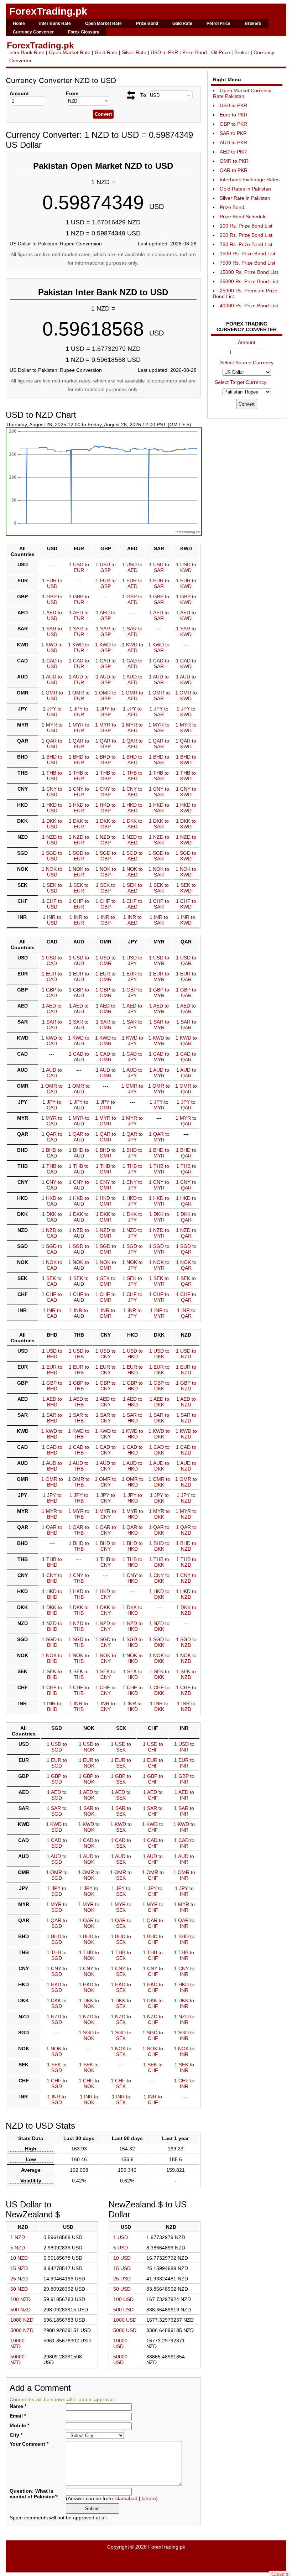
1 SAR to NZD (186, 1418)
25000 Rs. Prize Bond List (249, 281)
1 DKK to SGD (57, 2003)
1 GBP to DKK (159, 1386)
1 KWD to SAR (159, 647)
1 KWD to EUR (79, 647)
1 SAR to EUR (79, 631)
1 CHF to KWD (186, 904)
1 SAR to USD (52, 631)
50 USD (122, 2289)
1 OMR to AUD (79, 1089)
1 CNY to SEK (121, 1971)
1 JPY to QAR (186, 1105)
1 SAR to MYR (159, 1025)
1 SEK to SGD (57, 2067)
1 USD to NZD (186, 1354)
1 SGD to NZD (186, 1642)
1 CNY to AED (132, 792)
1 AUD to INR (184, 1859)
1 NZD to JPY (132, 1233)
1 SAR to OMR (106, 1025)
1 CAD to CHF (153, 1843)
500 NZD (20, 2310)
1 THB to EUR (79, 776)
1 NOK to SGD (57, 2051)
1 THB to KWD (186, 776)
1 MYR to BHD (52, 1514)
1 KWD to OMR (106, 1041)
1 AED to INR (184, 1795)
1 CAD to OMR (106, 1057)
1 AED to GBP (106, 615)
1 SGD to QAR (186, 1249)
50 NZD (19, 2289)
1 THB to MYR (159, 1169)
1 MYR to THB (79, 1514)
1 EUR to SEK (121, 1763)
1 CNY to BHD (52, 1578)
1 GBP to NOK (89, 1779)
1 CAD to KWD (186, 663)
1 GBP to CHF (153, 1779)
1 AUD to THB (79, 1466)
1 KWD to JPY (132, 1041)
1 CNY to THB (79, 1578)
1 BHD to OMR (106, 1153)
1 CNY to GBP (106, 792)
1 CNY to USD (52, 792)
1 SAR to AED (132, 631)
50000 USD (120, 2359)
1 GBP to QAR (186, 993)
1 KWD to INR (184, 1827)
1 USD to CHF (153, 1747)
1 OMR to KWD (186, 696)
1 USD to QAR (186, 961)
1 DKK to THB (79, 1610)
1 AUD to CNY (106, 1466)
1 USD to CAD (52, 961)
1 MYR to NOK (89, 1907)
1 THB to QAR (186, 1169)
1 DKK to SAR (159, 824)
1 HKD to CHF (153, 1987)
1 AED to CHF (153, 1795)
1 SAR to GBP (106, 631)
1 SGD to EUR (79, 856)
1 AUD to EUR (79, 680)
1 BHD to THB (79, 1546)
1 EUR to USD (52, 583)
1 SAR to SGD (57, 1811)
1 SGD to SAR (159, 856)
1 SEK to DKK (159, 1674)
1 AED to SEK (121, 1795)
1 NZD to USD (52, 840)
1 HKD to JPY (132, 1201)
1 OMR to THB (79, 1482)
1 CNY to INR (184, 1971)
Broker (242, 52)
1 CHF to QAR (186, 1297)
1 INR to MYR (159, 1313)
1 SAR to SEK (121, 1811)
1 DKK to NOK (89, 2003)
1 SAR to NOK (89, 1811)
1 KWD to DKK (159, 1434)
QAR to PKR (234, 170)
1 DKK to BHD (52, 1610)
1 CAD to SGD (57, 1843)
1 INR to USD (52, 920)
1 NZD (18, 2237)
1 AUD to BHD (52, 1466)
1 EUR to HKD (133, 1370)
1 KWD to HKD (132, 1434)
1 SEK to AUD (79, 1281)
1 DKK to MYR (159, 1217)
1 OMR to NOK (89, 1875)
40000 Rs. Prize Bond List (249, 306)
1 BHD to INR (184, 1939)
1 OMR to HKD (133, 1482)
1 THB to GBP (106, 776)
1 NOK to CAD (52, 1265)
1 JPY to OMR (106, 1105)
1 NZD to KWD (186, 840)
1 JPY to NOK (89, 1891)
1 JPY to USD (52, 712)
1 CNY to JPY (132, 1185)
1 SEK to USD (52, 888)
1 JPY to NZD (186, 1498)
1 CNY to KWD (186, 792)
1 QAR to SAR (159, 744)
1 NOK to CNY (106, 1658)
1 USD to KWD (186, 567)
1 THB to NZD (186, 1562)
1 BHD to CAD (52, 1153)
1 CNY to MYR (159, 1185)
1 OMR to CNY (106, 1482)
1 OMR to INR (184, 1875)
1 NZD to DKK (159, 1626)
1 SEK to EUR (79, 888)
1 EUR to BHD (52, 1370)
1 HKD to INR (184, 1987)
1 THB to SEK (121, 1955)
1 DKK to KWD (186, 824)
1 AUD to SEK (121, 1859)
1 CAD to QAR (186, 1057)
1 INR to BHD (52, 1706)
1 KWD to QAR (186, 1041)
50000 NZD (17, 2359)
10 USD (122, 2258)
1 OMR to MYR (159, 1089)
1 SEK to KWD (186, 888)
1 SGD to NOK (89, 2035)
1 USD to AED (132, 567)
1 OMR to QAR (186, 1089)
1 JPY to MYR (159, 1105)
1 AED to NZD (186, 1402)
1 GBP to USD (52, 599)
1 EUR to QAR (186, 977)
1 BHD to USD (52, 760)
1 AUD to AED (132, 680)
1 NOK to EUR (79, 872)
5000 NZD (22, 2330)
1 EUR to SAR (159, 583)
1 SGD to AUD (79, 1249)
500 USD (123, 2310)
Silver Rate (134, 52)
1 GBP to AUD (79, 993)
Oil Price (221, 52)
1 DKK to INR (184, 2003)
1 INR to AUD (79, 1313)
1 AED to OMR (106, 1009)
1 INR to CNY (106, 1706)
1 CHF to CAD (52, 1297)
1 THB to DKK (159, 1562)
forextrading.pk (188, 532)
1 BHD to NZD (186, 1546)
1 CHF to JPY (132, 1297)
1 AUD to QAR (186, 1073)
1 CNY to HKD (133, 1578)
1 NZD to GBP (106, 840)
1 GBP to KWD (186, 599)
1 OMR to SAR (159, 696)
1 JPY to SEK (121, 1891)
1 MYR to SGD (57, 1907)
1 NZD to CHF (153, 2019)
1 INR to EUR (79, 920)
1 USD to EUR (79, 567)
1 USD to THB (79, 1354)
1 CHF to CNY (106, 1690)
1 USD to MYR (159, 961)
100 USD (123, 2299)
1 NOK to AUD (79, 1265)
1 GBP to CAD (52, 993)
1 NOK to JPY (132, 1265)
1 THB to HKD (132, 1562)
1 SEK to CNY (106, 1674)
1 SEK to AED (132, 888)
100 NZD (20, 2299)
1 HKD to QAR (186, 1201)
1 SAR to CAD (52, 1025)
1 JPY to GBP (106, 712)
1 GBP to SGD (57, 1779)
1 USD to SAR (159, 567)
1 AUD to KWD (186, 680)
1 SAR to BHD (52, 1418)
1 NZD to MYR (159, 1233)
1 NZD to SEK (121, 2019)
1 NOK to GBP (106, 872)
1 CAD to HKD (133, 1450)
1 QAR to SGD (57, 1923)
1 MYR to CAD (52, 1121)
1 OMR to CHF (153, 1875)
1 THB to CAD (52, 1169)
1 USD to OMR (106, 961)
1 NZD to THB (79, 1626)
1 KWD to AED (132, 647)
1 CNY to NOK (89, 1971)
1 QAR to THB (79, 1530)
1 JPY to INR (184, 1891)
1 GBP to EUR (79, 599)
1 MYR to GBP (106, 728)
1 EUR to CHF (153, 1763)
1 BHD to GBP (106, 760)
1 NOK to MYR (159, 1265)
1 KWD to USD (52, 647)
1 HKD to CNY (106, 1594)
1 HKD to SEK (121, 1987)
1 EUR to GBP (106, 583)
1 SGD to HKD (132, 1642)
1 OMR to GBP (106, 696)
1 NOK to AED (132, 872)
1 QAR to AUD (79, 1137)
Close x (280, 2573)
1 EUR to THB (79, 1370)
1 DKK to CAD (52, 1217)
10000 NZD (17, 2343)
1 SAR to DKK (159, 1418)
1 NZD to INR (184, 2019)
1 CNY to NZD (186, 1578)
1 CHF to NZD (186, 1690)
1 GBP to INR (184, 1779)
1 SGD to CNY (106, 1642)
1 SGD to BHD (52, 1642)
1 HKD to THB (79, 1594)
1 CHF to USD (52, 904)
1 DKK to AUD (79, 1217)
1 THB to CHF (153, 1955)
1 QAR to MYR (159, 1137)
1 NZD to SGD (57, 2019)
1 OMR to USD (52, 696)
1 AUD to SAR (159, 680)
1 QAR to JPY (132, 1137)
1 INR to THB (79, 1706)
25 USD (122, 2279)
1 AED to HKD (133, 1402)
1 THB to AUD (79, 1169)
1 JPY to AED (132, 712)
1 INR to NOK (89, 2099)
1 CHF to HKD (133, 1690)
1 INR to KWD (186, 920)
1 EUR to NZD (186, 1370)
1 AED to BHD (52, 1402)
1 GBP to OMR (106, 993)
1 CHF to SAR (159, 904)
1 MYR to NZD (186, 1514)
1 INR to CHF (153, 2099)
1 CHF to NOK (89, 2083)
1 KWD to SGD (57, 1827)
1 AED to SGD (57, 1795)
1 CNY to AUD (79, 1185)
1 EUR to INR (184, 1763)
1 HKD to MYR (159, 1201)
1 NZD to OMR (106, 1233)
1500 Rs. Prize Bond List (247, 254)
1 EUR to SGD (57, 1763)
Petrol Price (218, 24)
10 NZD (19, 2258)
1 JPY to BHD (52, 1498)
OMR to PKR (234, 161)
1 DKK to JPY (132, 1217)
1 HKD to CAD (52, 1201)
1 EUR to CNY (106, 1370)
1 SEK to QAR (186, 1281)
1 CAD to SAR (159, 663)
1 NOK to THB (79, 1658)
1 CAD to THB (79, 1450)
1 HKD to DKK (159, 1594)
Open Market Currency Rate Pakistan (242, 93)
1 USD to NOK (89, 1747)
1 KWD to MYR (159, 1041)
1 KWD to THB (79, 1434)
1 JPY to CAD (52, 1105)
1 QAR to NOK (89, 1923)
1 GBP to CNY (106, 1386)
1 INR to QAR (186, 1313)
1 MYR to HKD (133, 1514)
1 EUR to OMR (106, 977)
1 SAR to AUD (79, 1025)
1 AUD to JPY (132, 1073)
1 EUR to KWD (186, 583)
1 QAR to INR (184, 1923)
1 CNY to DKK (159, 1578)
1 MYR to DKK (159, 1514)
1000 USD (125, 2320)
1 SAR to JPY (132, 1025)
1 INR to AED (132, 920)
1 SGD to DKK (159, 1642)
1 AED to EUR (79, 615)
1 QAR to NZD (186, 1530)
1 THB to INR (184, 1955)
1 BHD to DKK (159, 1546)
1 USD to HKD (133, 1354)
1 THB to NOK (89, 1955)
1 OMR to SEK (121, 1875)
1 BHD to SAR (159, 760)
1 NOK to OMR (106, 1265)
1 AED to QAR (186, 1009)
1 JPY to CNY (106, 1498)
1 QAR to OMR (106, 1137)
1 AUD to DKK (159, 1466)
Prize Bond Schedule (243, 217)
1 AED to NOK (89, 1795)
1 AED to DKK (159, 1402)
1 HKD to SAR (159, 808)
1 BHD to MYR (159, 1153)
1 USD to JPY (132, 961)
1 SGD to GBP (106, 856)
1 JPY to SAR (159, 712)
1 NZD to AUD (79, 1233)
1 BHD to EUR (79, 760)
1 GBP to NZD (186, 1386)
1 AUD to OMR (106, 1073)
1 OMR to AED (132, 696)
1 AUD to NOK (89, 1859)
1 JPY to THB (79, 1498)
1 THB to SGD (57, 1955)
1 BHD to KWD (186, 760)
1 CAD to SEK (121, 1843)
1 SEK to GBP (106, 888)
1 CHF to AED (132, 904)
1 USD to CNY (106, 1354)
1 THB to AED (132, 776)
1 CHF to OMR (106, 1297)
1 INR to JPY (132, 1313)
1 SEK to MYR (159, 1281)
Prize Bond (147, 24)
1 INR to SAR (159, 920)
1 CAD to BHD (52, 1450)
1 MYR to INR (184, 1907)
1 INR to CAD (52, 1313)
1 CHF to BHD (52, 1690)
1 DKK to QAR (186, 1217)
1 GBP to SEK (121, 1779)
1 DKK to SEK (121, 2003)
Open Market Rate (103, 24)
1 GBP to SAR (159, 599)
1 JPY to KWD (186, 712)
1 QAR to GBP (106, 744)
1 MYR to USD (52, 728)
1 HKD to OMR (106, 1201)
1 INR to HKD (132, 1706)
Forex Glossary (84, 32)
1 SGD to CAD (52, 1249)
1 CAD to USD (52, 663)
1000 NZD (22, 2320)
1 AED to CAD (52, 1009)
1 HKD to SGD (57, 1987)
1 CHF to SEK (121, 2083)
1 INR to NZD (186, 1706)
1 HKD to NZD (186, 1594)
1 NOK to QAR (186, 1265)
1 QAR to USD (52, 744)
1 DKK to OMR (106, 1217)
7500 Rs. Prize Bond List (247, 263)
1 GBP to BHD (52, 1386)
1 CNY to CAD (52, 1185)
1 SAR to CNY (106, 1418)
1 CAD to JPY (132, 1057)
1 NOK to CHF (153, 2051)
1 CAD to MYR (159, 1057)
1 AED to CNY (106, 1402)
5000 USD (125, 2330)
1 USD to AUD (79, 961)
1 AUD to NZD (186, 1466)
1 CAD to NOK (89, 1843)
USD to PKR (164, 52)
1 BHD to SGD (57, 1939)
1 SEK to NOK (89, 2067)
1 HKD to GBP (106, 808)
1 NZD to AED (132, 840)
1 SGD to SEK (121, 2035)
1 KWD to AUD (79, 1041)
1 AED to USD (52, 615)
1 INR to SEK (121, 2099)
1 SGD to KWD (186, 856)
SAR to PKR (233, 133)
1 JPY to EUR (79, 712)
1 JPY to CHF (153, 1891)
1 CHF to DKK (159, 1690)
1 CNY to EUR (79, 792)
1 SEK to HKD (133, 1674)
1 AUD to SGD (57, 1859)
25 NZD (19, 2279)
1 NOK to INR (184, 2051)
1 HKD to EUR (79, 808)
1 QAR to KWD (186, 744)
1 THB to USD (52, 776)
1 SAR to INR (184, 1811)
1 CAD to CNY (106, 1450)
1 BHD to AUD (79, 1153)
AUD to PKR (233, 142)
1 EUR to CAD (52, 977)
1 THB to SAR (159, 776)
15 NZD (19, 2268)
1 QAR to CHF (153, 1923)
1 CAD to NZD (186, 1450)
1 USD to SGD (57, 1747)
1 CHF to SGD (57, 2083)
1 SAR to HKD (132, 1418)
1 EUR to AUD (79, 977)
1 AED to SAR (159, 615)
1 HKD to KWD (186, 808)
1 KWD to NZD (186, 1434)
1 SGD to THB (79, 1642)
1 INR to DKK (159, 1706)
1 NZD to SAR (159, 840)
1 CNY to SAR (159, 792)
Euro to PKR (234, 115)
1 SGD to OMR (106, 1249)
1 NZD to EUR (79, 840)
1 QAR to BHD (52, 1530)
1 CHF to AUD (79, 1297)
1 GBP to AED (132, 599)
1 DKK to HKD (132, 1610)
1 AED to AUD (79, 1009)
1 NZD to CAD (52, 1233)
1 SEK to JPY (132, 1281)
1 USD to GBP (106, 567)
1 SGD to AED (132, 856)
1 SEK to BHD (52, 1674)
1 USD (121, 2237)
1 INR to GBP (106, 920)
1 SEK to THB (79, 1674)
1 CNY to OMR (106, 1185)
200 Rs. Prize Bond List (246, 235)
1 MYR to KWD (186, 728)
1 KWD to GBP (106, 647)
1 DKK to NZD (186, 1610)
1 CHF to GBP (106, 904)
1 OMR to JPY (132, 1089)
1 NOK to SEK (121, 2051)
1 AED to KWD (186, 615)
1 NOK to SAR (159, 872)
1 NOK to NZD (186, 1658)
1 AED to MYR (159, 1009)
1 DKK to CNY (106, 1610)
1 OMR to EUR (79, 696)
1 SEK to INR (184, 2067)
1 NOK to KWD (186, 872)
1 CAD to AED (132, 663)
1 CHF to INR (184, 2083)
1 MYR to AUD (79, 1121)
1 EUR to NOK (89, 1763)
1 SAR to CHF (153, 1811)
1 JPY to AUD (79, 1105)
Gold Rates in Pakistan (245, 189)
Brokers (253, 24)
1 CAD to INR (184, 1843)
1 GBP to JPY (132, 993)
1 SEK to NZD (186, 1674)
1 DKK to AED (132, 824)
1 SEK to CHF (153, 2067)
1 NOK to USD (52, 872)
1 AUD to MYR (159, 1073)
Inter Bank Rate (55, 24)
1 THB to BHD (52, 1562)
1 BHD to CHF (153, 1939)
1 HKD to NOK (89, 1987)
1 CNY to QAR (186, 1185)
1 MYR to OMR (106, 1121)
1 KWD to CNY (106, 1434)
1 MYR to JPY (132, 1121)
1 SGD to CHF (153, 2035)
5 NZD (18, 2248)
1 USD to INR (184, 1747)
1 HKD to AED (132, 808)
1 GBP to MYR (159, 993)
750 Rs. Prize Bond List (246, 244)
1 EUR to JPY (132, 977)
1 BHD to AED (132, 760)
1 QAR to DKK (159, 1530)
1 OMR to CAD (52, 1089)
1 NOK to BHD (52, 1658)
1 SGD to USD (52, 856)
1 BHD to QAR (186, 1153)
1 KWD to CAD (52, 1041)
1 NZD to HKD (133, 1626)
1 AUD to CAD (52, 1073)
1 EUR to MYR (159, 977)
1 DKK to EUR (79, 824)
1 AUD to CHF (153, 1859)
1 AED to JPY (132, 1009)
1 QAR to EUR (79, 744)
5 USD (121, 2248)
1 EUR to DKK (159, 1370)
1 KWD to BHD (52, 1434)
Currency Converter (33, 32)
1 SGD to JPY (132, 1249)
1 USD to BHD (52, 1354)
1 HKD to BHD (52, 1594)
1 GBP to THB (79, 1386)
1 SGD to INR (184, 2035)
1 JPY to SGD (57, 1891)
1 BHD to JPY (132, 1153)
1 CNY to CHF (153, 1971)
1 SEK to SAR (159, 888)
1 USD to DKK (159, 1354)
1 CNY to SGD (57, 1971)
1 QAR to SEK (121, 1923)
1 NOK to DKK (159, 1658)
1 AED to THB (79, 1402)
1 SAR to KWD (186, 631)
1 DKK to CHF (153, 2003)
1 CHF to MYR (159, 1297)
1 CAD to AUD (79, 1057)
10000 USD (120, 2343)
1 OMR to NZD (186, 1482)
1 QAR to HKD (132, 1530)
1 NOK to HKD (132, 1658)
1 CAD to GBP (106, 663)
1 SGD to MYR (159, 1249)
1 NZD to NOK (89, 2019)
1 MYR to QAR (186, 1121)
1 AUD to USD (52, 680)
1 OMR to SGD (57, 1875)
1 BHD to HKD (133, 1546)
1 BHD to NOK (89, 1939)
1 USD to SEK (121, 1747)
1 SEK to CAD (52, 1281)
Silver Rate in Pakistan (245, 198)
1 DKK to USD (52, 824)
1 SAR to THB (79, 1418)
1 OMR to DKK (159, 1482)
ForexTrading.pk (48, 11)
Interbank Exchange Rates (250, 179)
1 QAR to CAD (52, 1137)
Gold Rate (182, 24)
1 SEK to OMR (106, 1281)
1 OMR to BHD (52, 1482)
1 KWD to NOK (89, 1827)
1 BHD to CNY (106, 1546)
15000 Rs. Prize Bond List (249, 272)
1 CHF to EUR (79, 904)
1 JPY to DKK (159, 1498)
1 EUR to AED (132, 583)
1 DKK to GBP (106, 824)
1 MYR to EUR (79, 728)
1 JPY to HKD (133, 1498)
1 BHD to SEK (121, 1939)
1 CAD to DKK (159, 1450)
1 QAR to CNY (106, 1530)
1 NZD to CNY (106, 1626)
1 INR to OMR (106, 1313)
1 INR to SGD (57, 2099)
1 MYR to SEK (121, 1907)
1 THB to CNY (106, 1562)
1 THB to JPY (132, 1169)
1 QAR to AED (132, 744)
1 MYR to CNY (106, 1514)
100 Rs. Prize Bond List (246, 226)
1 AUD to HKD (132, 1466)
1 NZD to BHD (52, 1626)
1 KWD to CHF (153, 1827)
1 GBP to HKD (133, 1386)
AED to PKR (233, 152)
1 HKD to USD (52, 808)
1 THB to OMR (106, 1169)
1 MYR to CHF (153, 1907)
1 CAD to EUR (79, 663)
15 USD (122, 2268)
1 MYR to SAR (159, 728)
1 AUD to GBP (106, 680)
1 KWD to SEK (121, 1827)
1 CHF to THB (79, 1690)
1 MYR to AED (132, 728)
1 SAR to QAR (186, 1025)
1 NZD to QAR (186, 1233)
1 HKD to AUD (79, 1201)
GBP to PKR (233, 124)
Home (19, 24)
